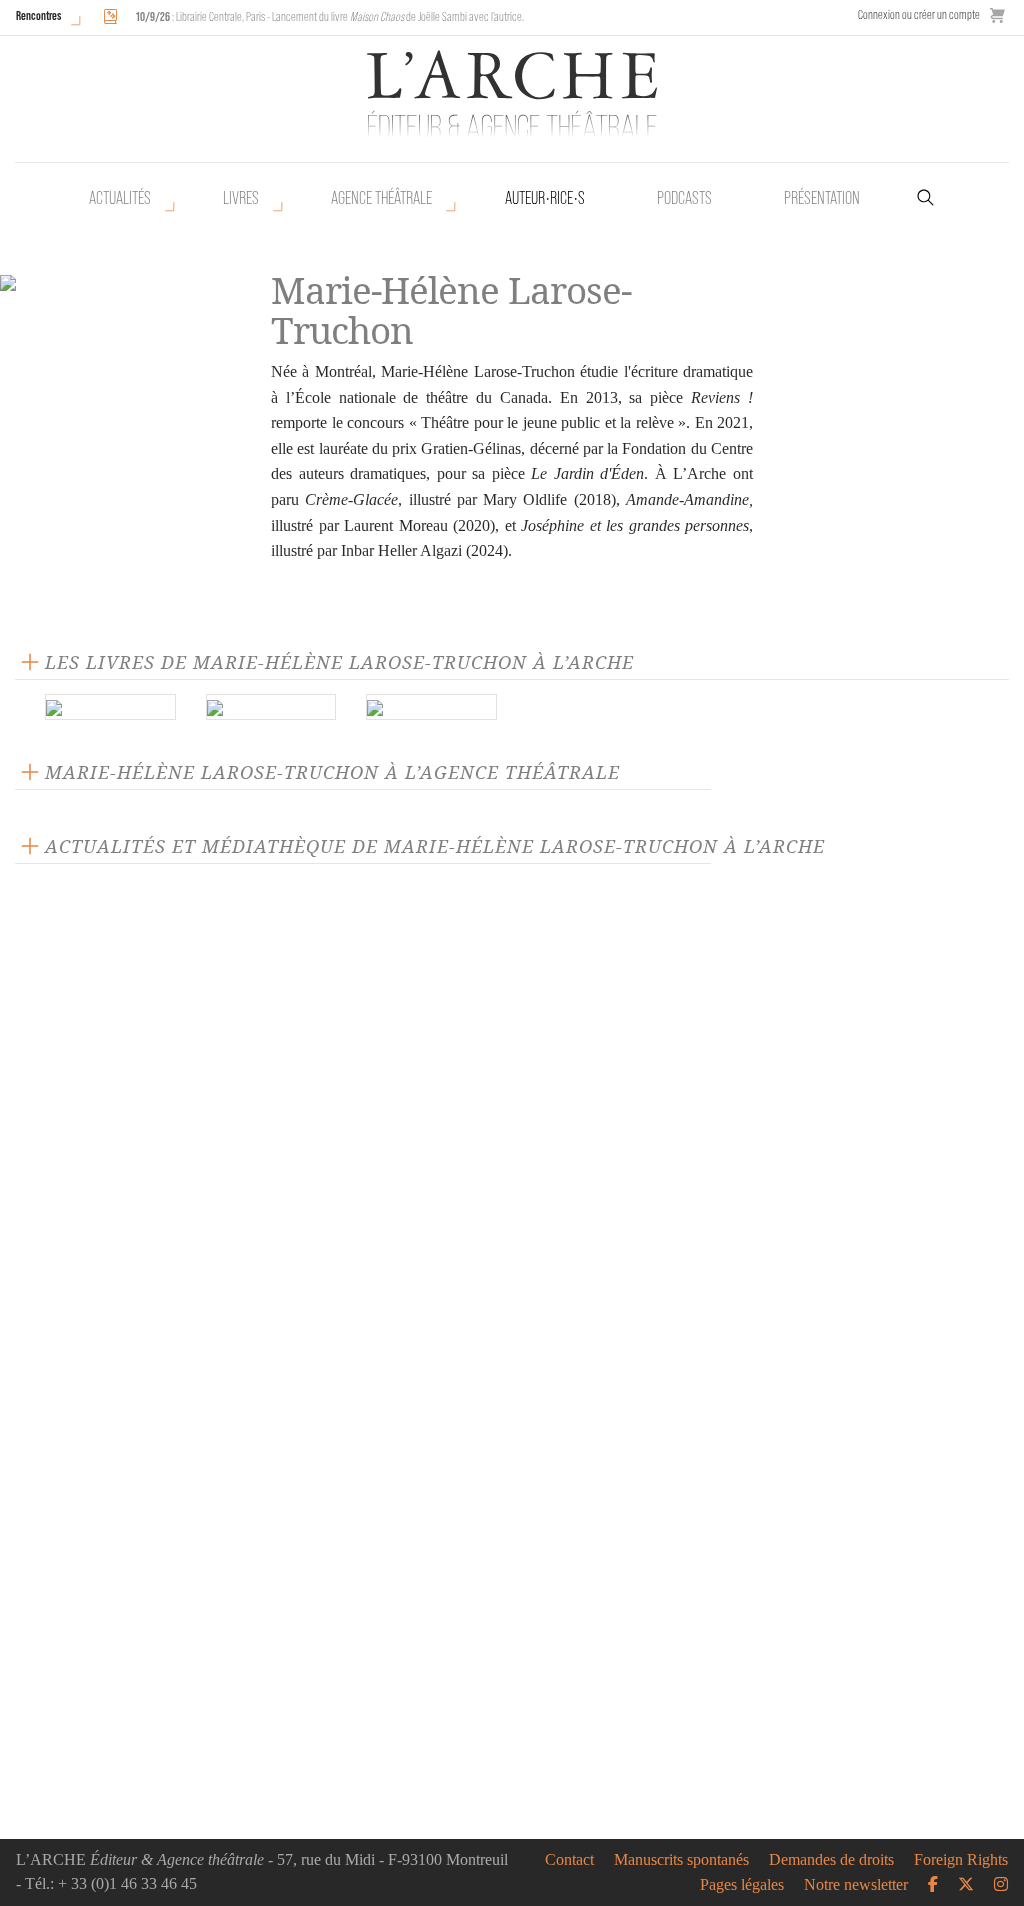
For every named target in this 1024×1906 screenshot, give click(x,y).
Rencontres (38, 15)
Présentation (822, 198)
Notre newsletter (856, 1885)
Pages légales (742, 1885)
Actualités (120, 198)
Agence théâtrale (381, 198)
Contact (569, 1860)
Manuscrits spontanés (681, 1860)
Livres (241, 198)
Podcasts (684, 198)
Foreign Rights (961, 1860)
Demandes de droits (831, 1860)
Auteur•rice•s (545, 198)
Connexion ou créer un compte (919, 14)
